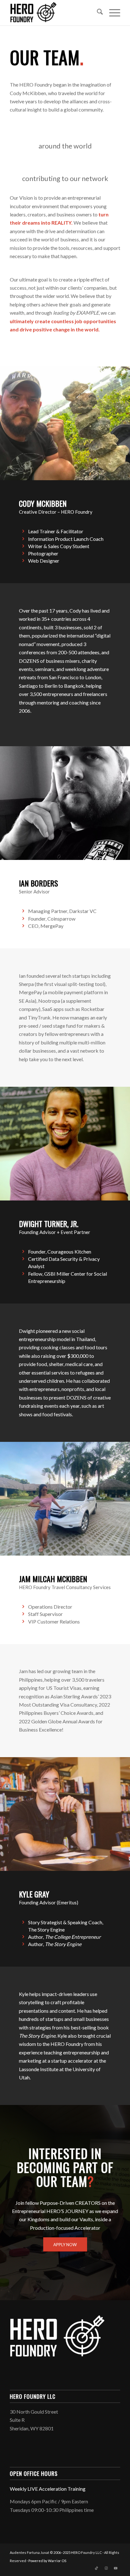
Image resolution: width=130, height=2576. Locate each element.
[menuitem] (97, 13)
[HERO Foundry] (54, 13)
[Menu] (112, 13)
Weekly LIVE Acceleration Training (48, 2489)
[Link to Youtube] (115, 2568)
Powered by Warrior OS (47, 2561)
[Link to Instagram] (106, 2568)
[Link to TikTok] (97, 2568)
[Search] (97, 13)
